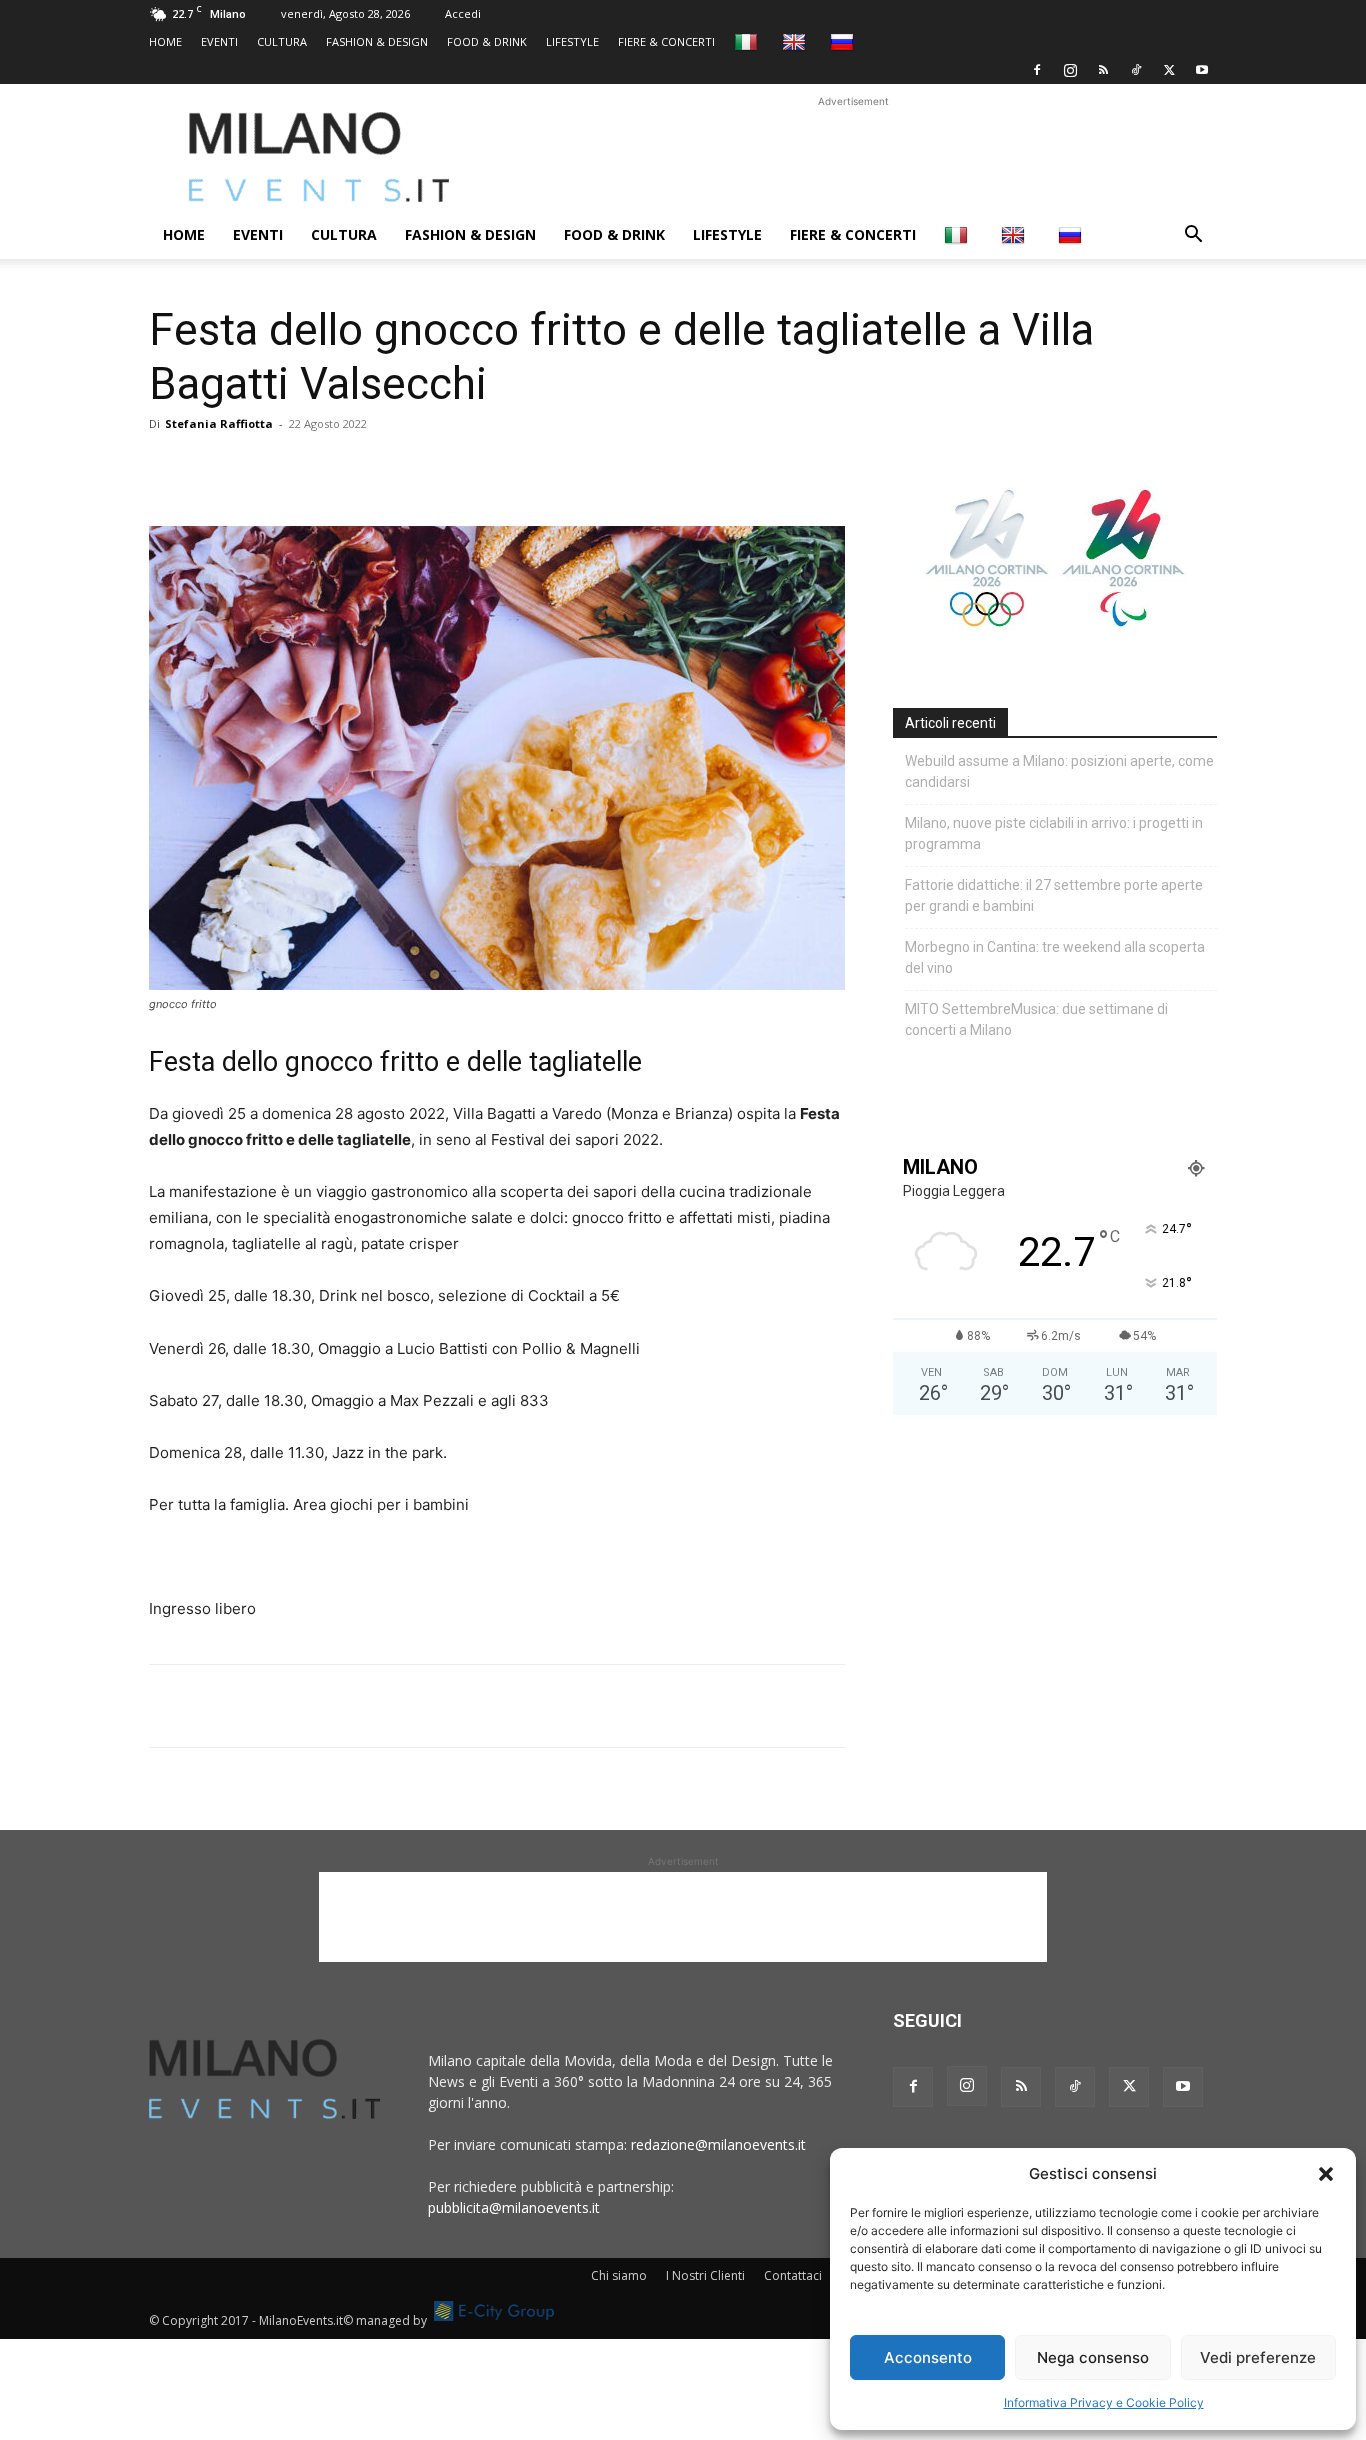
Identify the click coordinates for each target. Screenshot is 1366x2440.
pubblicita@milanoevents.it (514, 2207)
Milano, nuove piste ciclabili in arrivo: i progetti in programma (1054, 833)
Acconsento (928, 2357)
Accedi (463, 13)
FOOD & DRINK (487, 41)
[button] (1326, 2174)
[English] (796, 41)
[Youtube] (1202, 70)
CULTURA (282, 41)
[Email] (353, 469)
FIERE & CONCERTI (666, 41)
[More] (400, 469)
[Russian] (844, 41)
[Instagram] (1070, 70)
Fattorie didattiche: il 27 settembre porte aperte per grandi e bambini (1054, 895)
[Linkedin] (307, 469)
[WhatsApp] (261, 469)
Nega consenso (1093, 2357)
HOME (165, 41)
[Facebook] (1037, 70)
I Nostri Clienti (705, 2275)
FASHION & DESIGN (377, 41)
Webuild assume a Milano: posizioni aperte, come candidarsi (1059, 771)
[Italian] (748, 41)
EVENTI (219, 41)
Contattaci (793, 2275)
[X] (1169, 70)
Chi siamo (619, 2275)
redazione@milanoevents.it (718, 2144)
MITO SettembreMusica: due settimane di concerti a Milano (1036, 1019)
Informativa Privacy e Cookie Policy (1104, 2402)
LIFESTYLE (572, 41)
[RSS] (1103, 70)
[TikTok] (1136, 70)
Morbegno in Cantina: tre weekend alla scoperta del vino (1055, 957)
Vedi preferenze (1258, 2357)
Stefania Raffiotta (219, 423)
